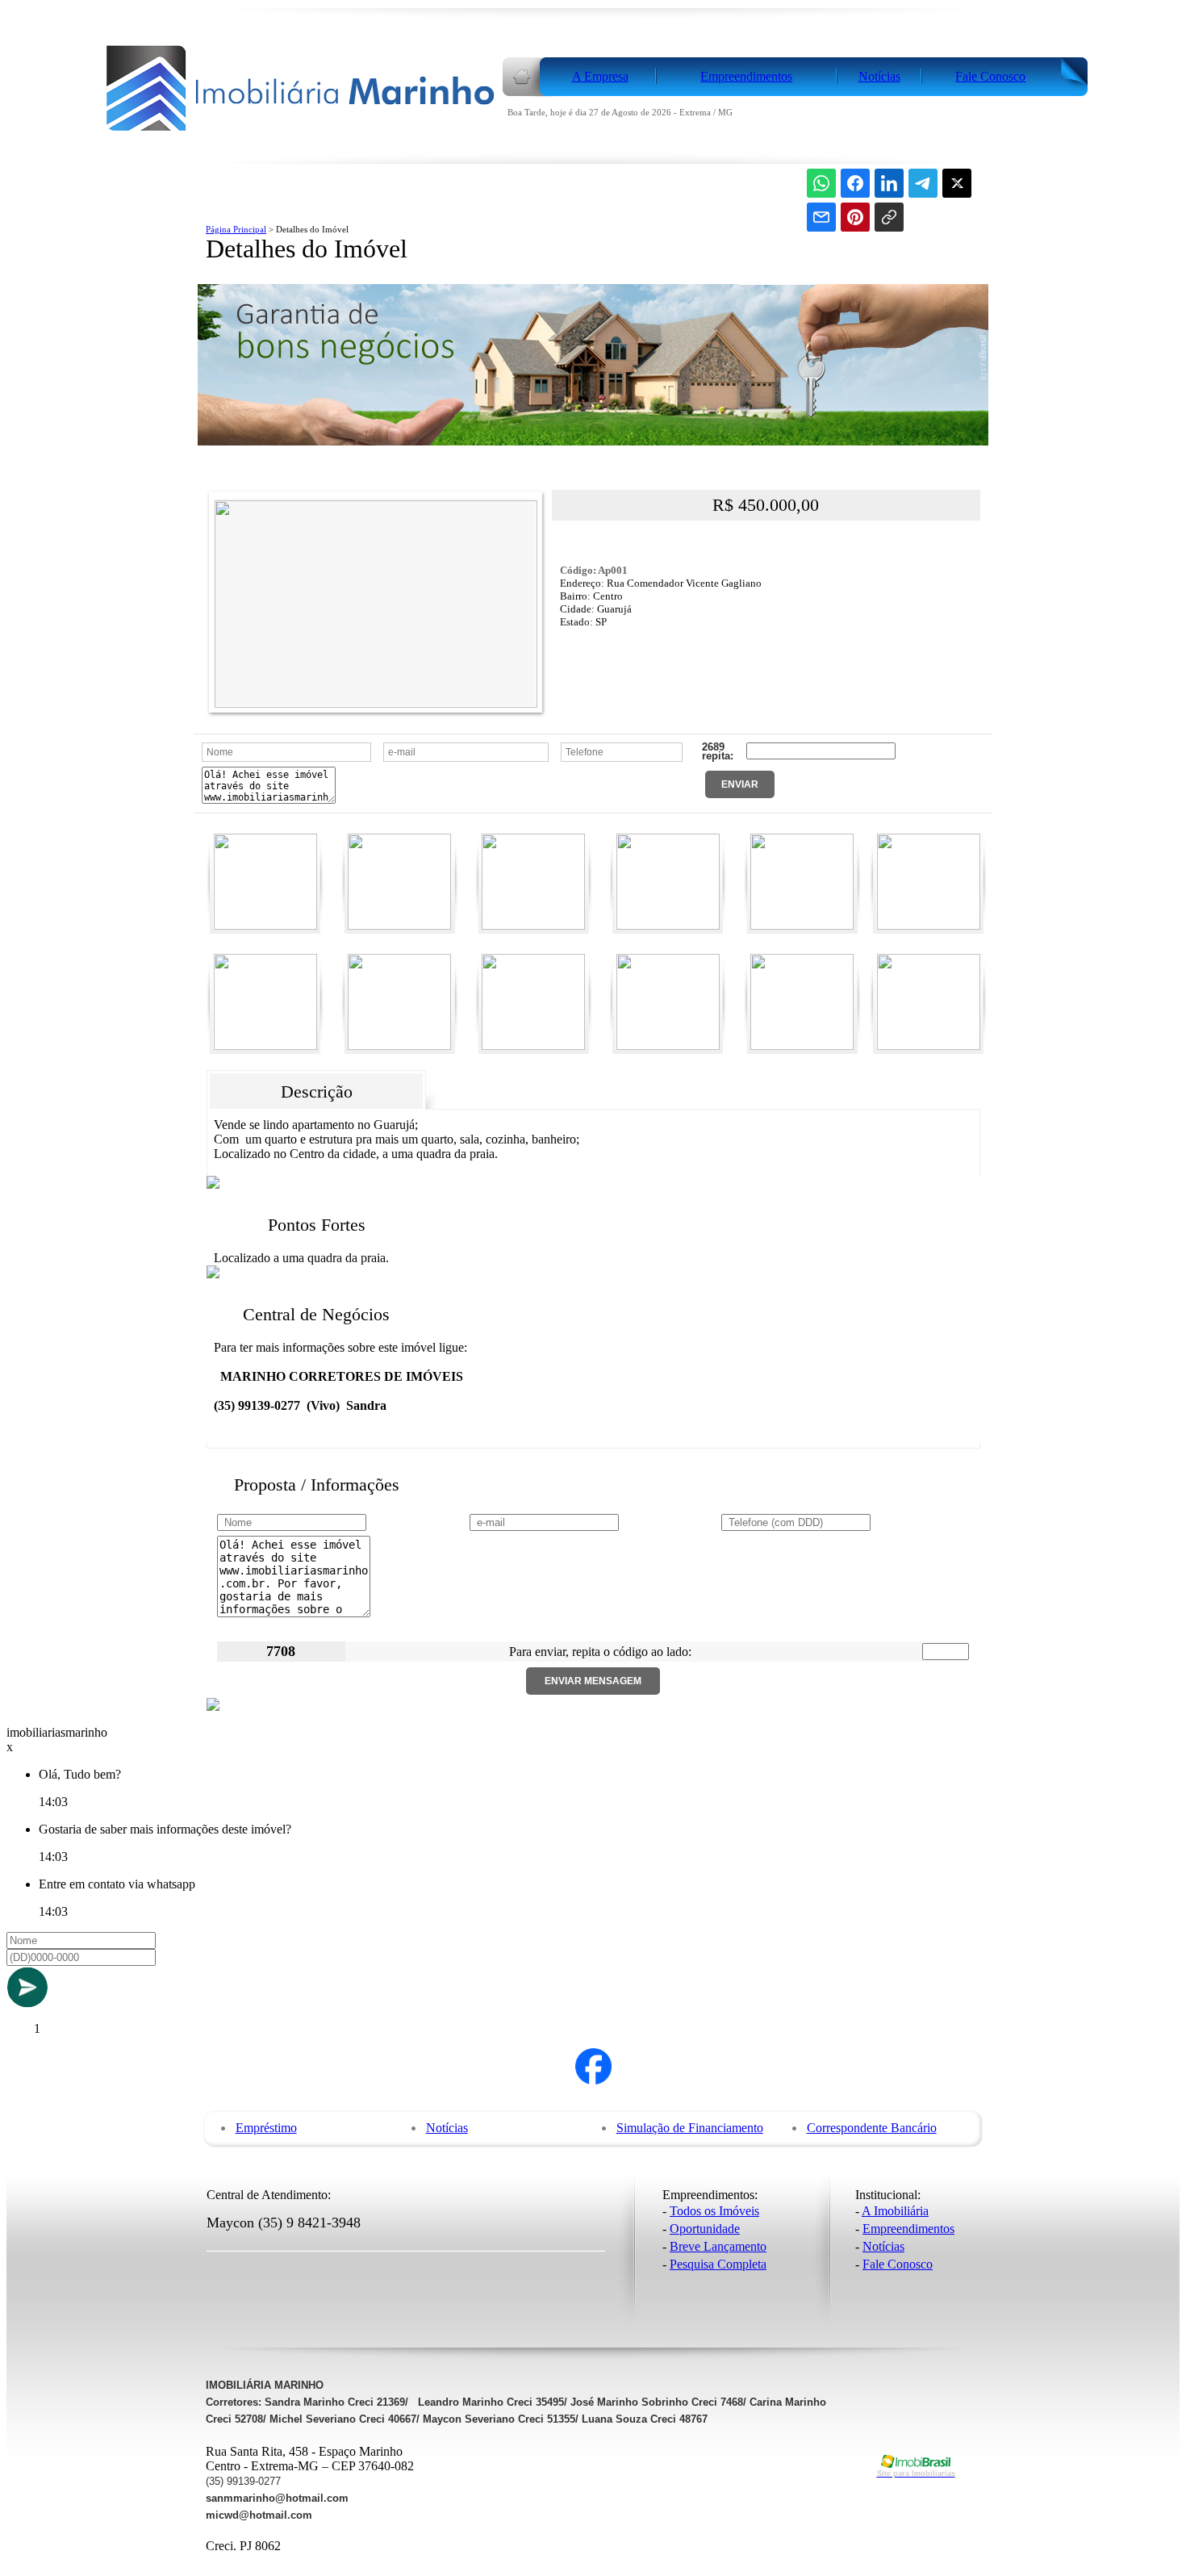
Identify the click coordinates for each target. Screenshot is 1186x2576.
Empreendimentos (908, 2229)
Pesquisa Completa (718, 2264)
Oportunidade (705, 2229)
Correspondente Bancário (872, 2128)
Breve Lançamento (718, 2246)
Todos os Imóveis (714, 2211)
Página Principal (236, 229)
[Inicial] (301, 132)
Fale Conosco (898, 2264)
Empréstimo (266, 2128)
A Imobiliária (895, 2211)
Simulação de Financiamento (690, 2128)
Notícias (447, 2128)
